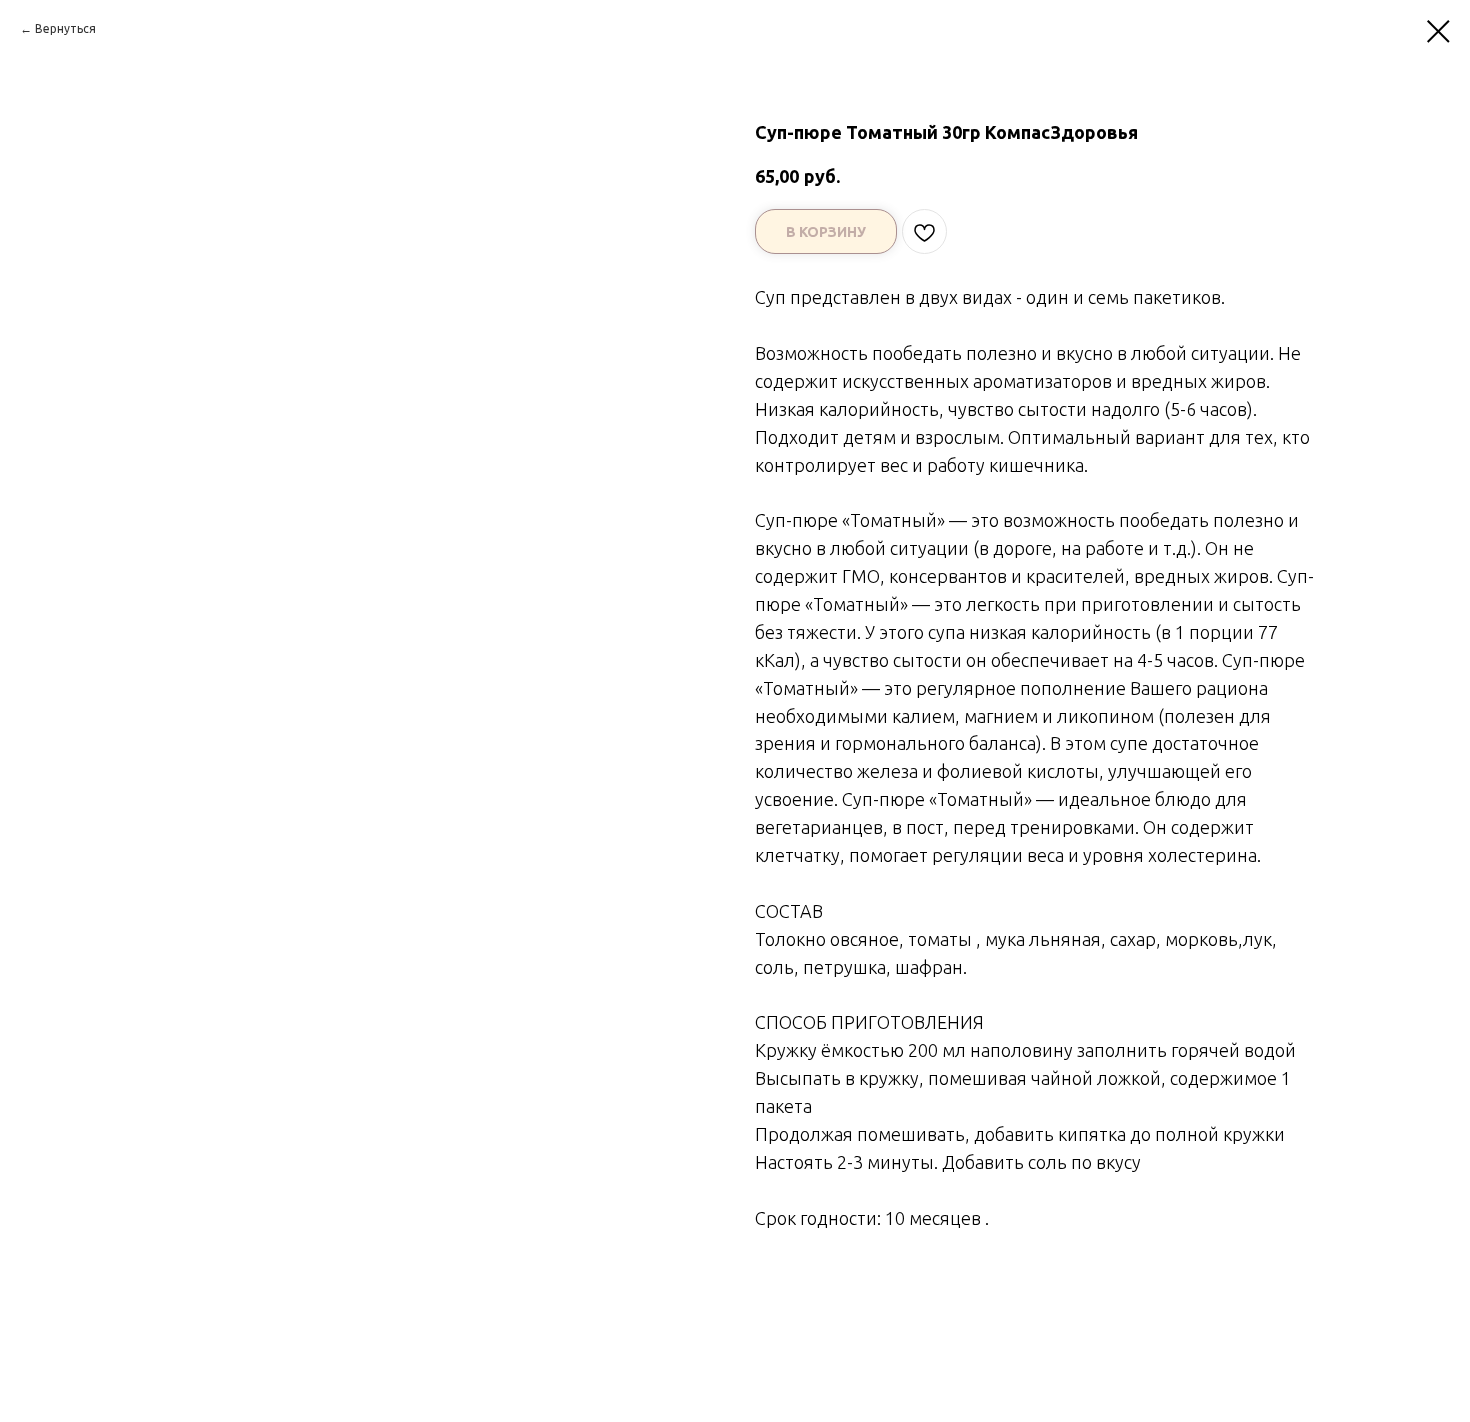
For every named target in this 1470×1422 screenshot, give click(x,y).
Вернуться (65, 28)
